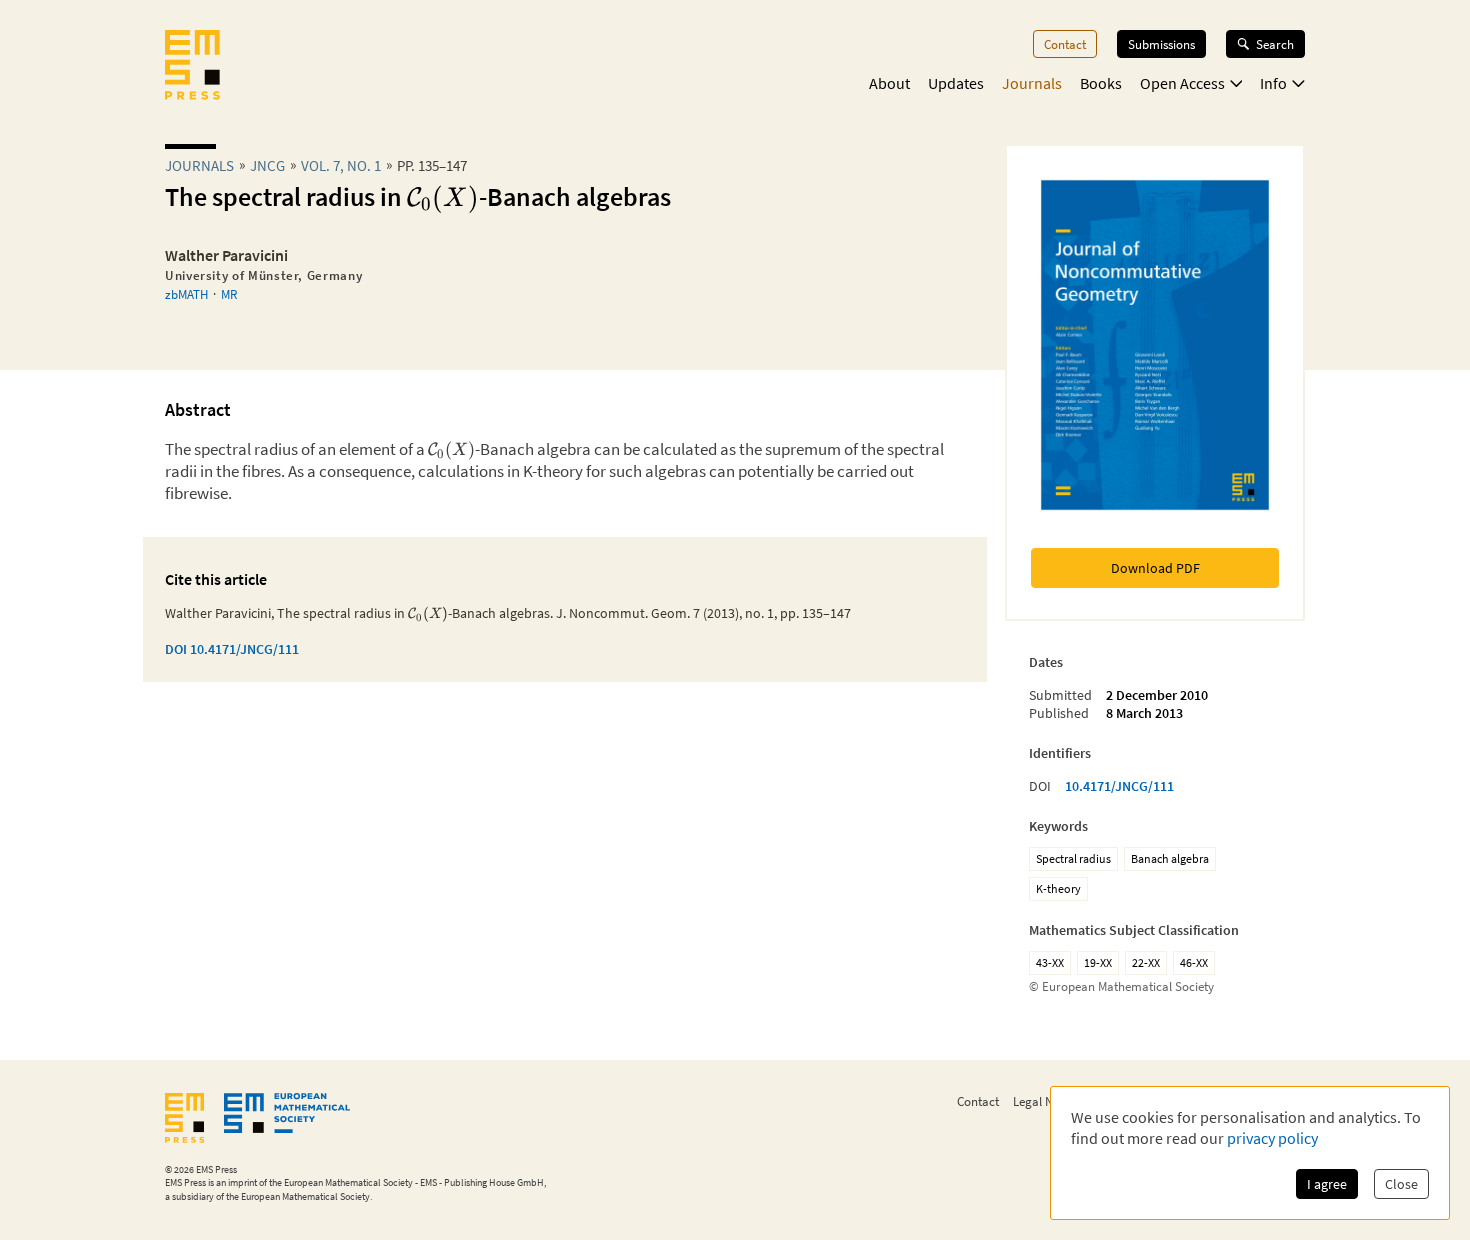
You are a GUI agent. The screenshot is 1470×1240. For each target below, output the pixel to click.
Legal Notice (1046, 1101)
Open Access (1182, 83)
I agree (1327, 1184)
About (889, 83)
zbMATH (186, 294)
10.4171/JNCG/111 (1119, 786)
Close (1401, 1184)
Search (1275, 44)
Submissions (1161, 44)
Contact (1065, 44)
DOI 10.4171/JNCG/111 (232, 649)
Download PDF (1155, 568)
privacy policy (1272, 1138)
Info (1273, 83)
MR (229, 294)
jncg (267, 165)
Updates (956, 83)
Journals (1032, 83)
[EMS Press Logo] (192, 67)
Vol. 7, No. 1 (341, 165)
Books (1101, 83)
